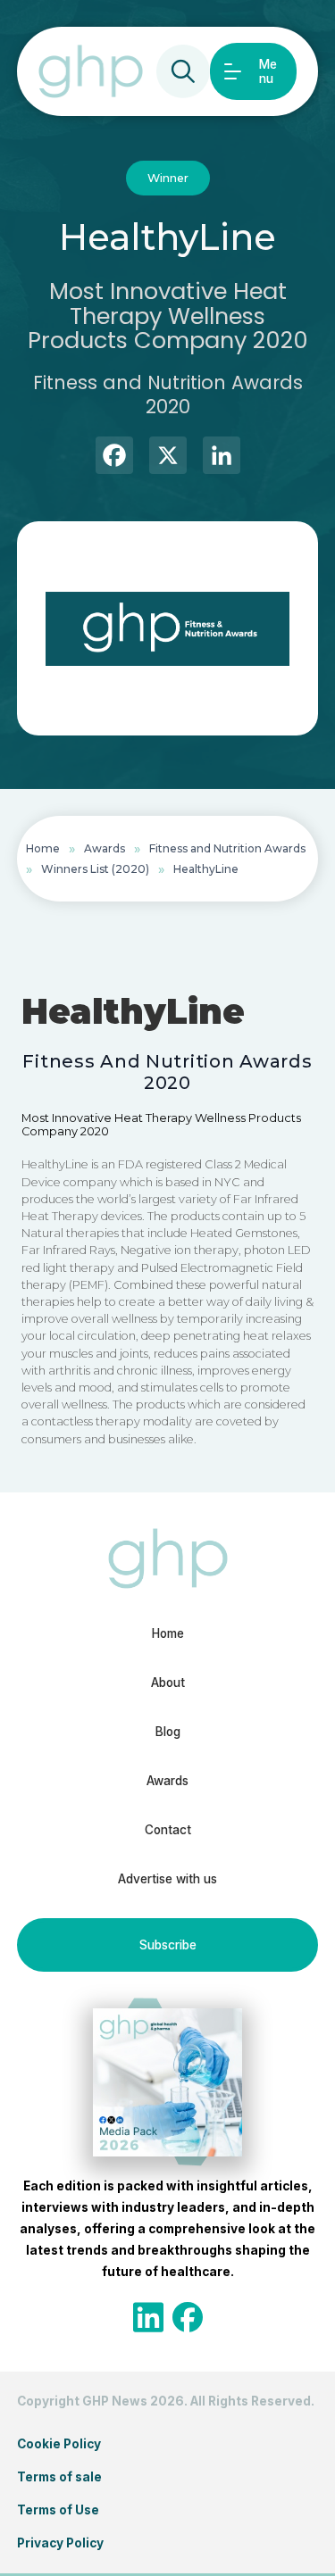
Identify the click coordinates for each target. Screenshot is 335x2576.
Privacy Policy (60, 2543)
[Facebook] (114, 457)
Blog (168, 1732)
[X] (168, 457)
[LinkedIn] (222, 457)
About (168, 1683)
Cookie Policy (59, 2444)
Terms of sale (59, 2477)
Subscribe (168, 1945)
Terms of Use (58, 2510)
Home (43, 848)
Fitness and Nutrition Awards (227, 848)
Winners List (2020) (95, 869)
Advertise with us (167, 1879)
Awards (105, 848)
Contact (168, 1830)
